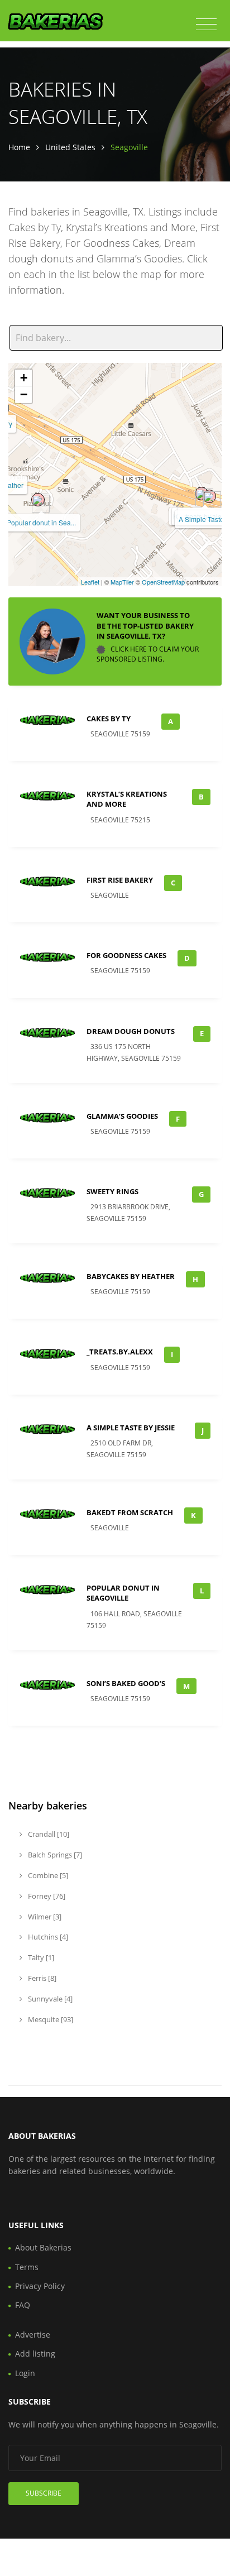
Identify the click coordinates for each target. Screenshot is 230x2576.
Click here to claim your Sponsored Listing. (148, 654)
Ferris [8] (41, 1978)
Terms (27, 2267)
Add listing (35, 2354)
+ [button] (24, 378)
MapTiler (122, 582)
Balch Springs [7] (54, 1855)
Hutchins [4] (47, 1937)
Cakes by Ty (109, 719)
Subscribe (44, 2493)
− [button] (24, 394)
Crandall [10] (48, 1834)
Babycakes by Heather (131, 1276)
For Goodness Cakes (126, 955)
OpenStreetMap (163, 582)
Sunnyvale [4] (49, 1999)
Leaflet (90, 582)
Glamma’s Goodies (122, 1116)
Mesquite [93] (50, 2019)
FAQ (23, 2305)
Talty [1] (40, 1957)
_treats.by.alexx (120, 1352)
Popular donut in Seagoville (123, 1593)
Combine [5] (47, 1875)
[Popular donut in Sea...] (38, 500)
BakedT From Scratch (130, 1512)
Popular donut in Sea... (41, 522)
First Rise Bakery (120, 880)
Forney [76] (46, 1896)
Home (19, 147)
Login (25, 2373)
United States (70, 147)
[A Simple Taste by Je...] (209, 496)
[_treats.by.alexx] (202, 494)
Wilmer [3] (44, 1917)
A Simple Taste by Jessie (131, 1428)
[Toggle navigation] (206, 25)
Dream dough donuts (131, 1031)
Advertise (33, 2335)
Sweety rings (112, 1191)
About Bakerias (43, 2247)
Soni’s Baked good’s (126, 1683)
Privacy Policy (40, 2286)
